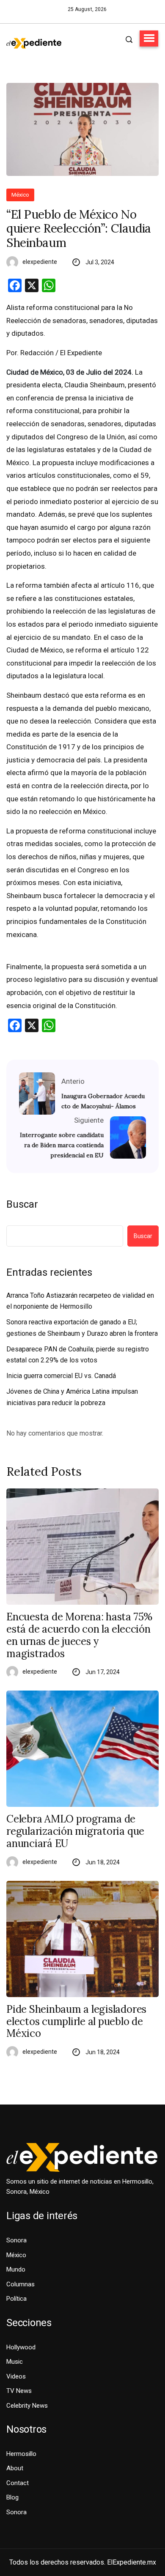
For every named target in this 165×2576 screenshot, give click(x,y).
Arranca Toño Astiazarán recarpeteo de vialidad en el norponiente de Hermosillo (80, 1301)
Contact (18, 2483)
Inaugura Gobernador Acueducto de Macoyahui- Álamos (103, 1101)
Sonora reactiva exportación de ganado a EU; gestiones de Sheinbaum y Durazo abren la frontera (82, 1328)
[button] (149, 38)
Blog (12, 2497)
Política (16, 2299)
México (20, 195)
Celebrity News (27, 2406)
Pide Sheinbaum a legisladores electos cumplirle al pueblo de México (76, 2022)
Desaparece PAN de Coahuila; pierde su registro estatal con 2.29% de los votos (78, 1355)
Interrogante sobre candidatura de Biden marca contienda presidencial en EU (62, 1145)
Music (15, 2362)
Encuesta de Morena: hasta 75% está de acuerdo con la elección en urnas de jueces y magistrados (79, 1635)
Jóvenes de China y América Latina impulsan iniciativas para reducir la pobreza (72, 1397)
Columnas (21, 2284)
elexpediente (40, 262)
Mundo (16, 2269)
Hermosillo (21, 2454)
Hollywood (21, 2347)
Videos (16, 2376)
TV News (19, 2391)
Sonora (16, 2240)
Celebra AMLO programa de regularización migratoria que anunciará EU (75, 1831)
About (15, 2468)
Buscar (22, 1204)
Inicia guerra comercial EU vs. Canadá (61, 1376)
